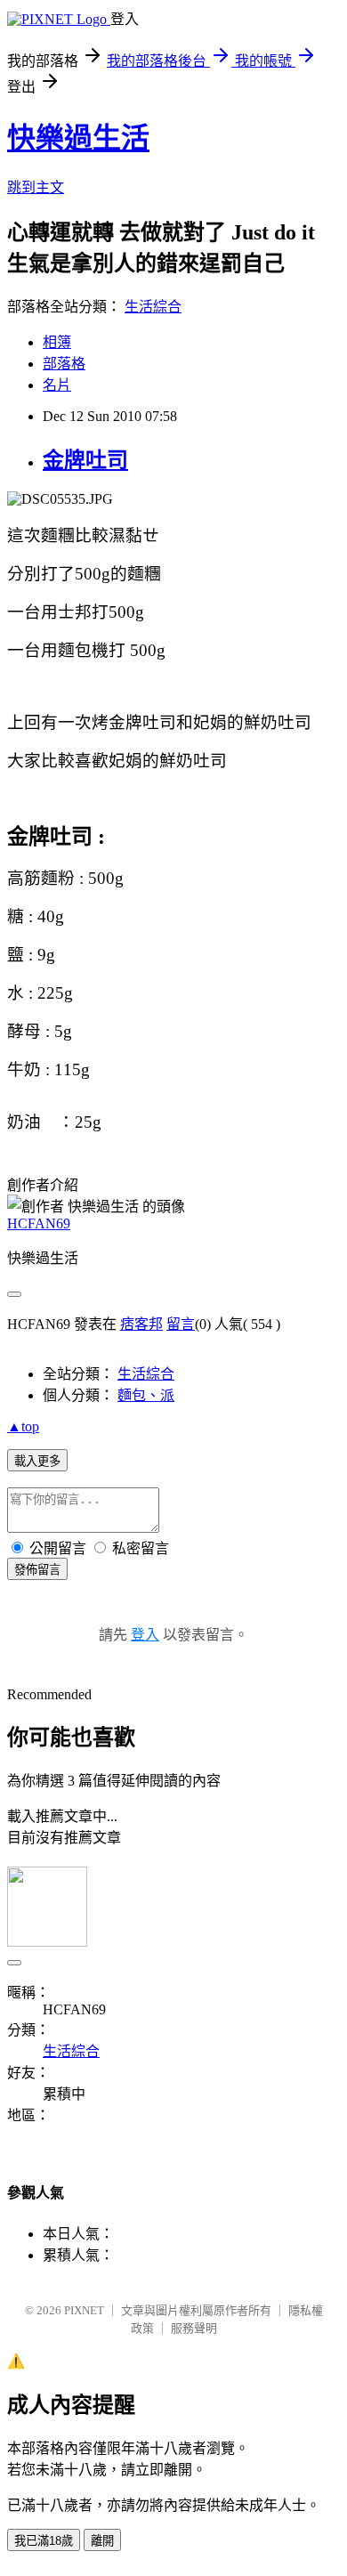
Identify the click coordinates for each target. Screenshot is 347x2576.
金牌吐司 (85, 460)
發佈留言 (37, 1570)
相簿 (57, 342)
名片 (57, 385)
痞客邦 (141, 1324)
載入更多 (37, 1461)
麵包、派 (146, 1395)
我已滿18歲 (44, 2541)
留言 (181, 1324)
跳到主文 (36, 187)
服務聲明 (194, 2328)
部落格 (64, 364)
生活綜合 (153, 307)
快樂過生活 (78, 138)
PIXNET (84, 2310)
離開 (102, 2541)
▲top (23, 1426)
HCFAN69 (39, 1223)
